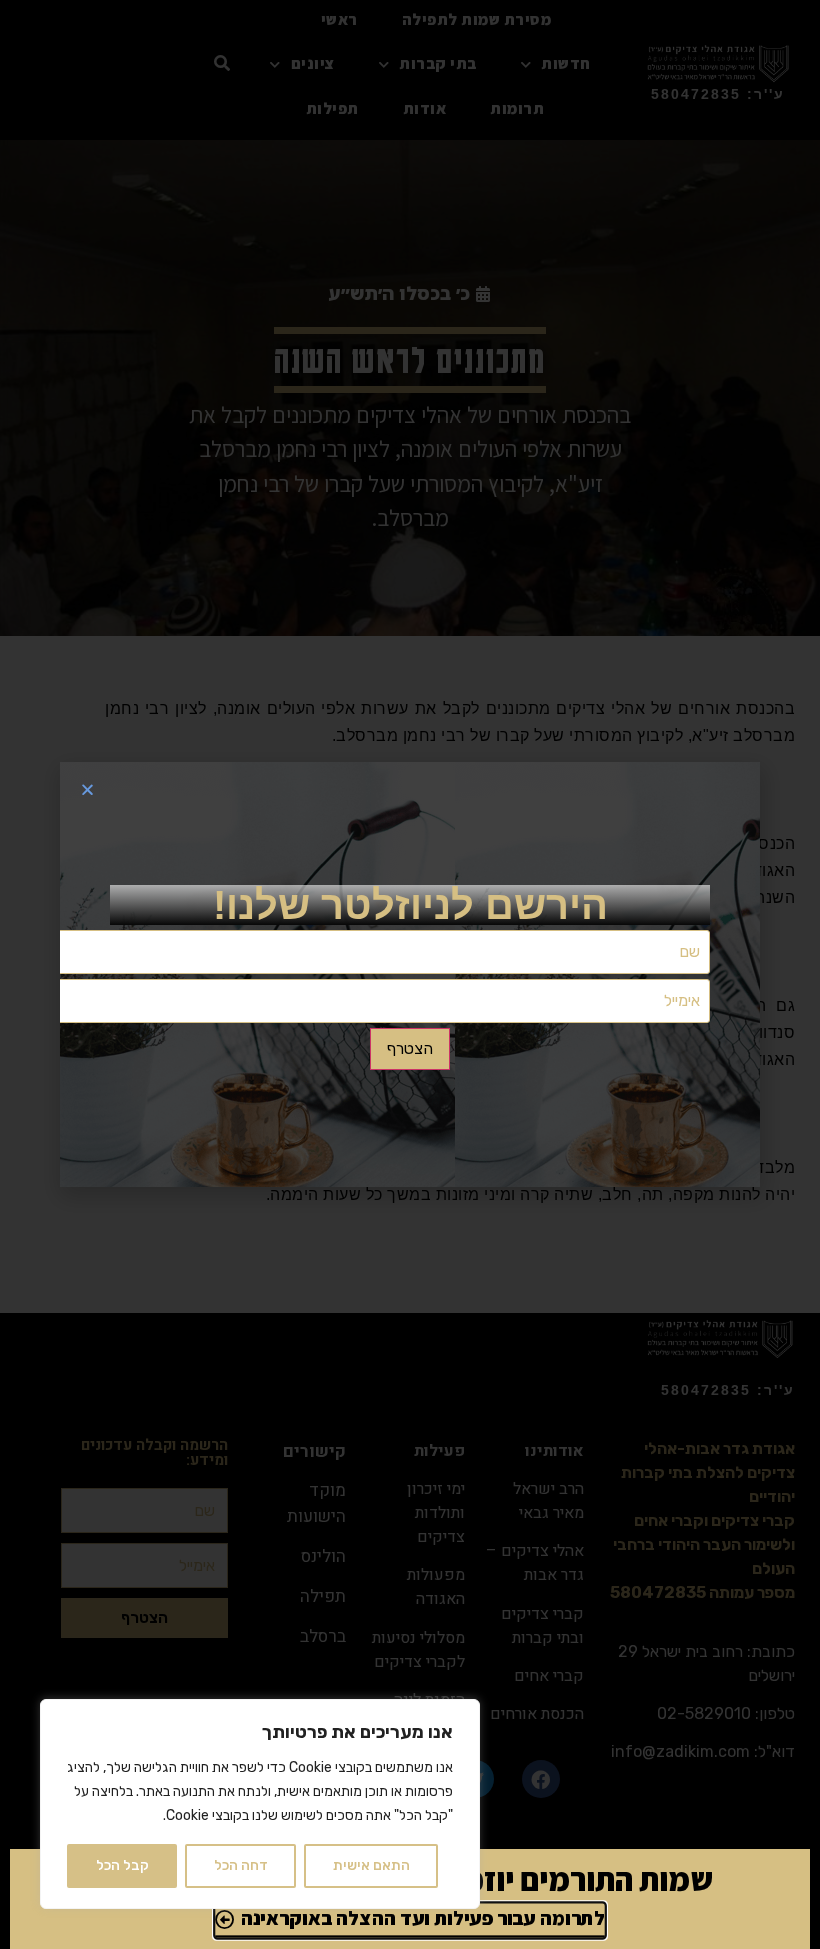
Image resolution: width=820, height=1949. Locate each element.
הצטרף (410, 1048)
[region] (260, 1804)
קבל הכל (122, 1865)
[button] (87, 789)
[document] (410, 974)
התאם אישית (371, 1865)
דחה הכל (241, 1865)
